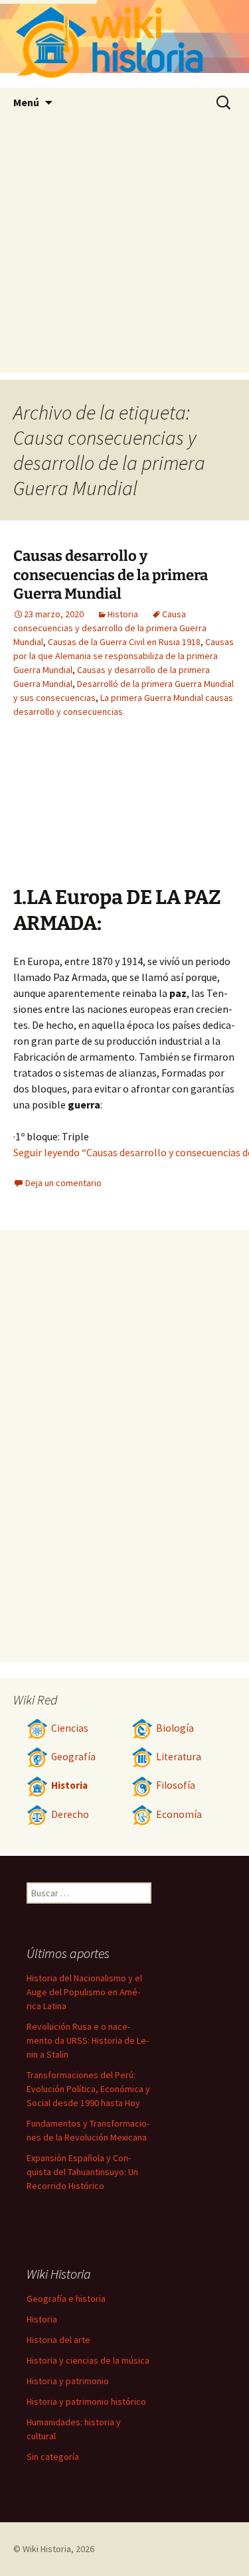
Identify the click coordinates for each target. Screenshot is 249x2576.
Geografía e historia (66, 2299)
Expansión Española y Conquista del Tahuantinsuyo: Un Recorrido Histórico (82, 2172)
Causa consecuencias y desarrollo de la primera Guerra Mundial (110, 628)
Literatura (179, 1757)
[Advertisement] (124, 249)
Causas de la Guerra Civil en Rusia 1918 (124, 642)
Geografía (73, 1757)
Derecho (70, 1814)
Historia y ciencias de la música (88, 2360)
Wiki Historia (47, 2549)
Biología (175, 1728)
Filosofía (176, 1785)
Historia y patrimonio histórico (86, 2401)
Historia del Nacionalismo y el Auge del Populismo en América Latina (84, 1992)
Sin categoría (53, 2457)
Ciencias (70, 1728)
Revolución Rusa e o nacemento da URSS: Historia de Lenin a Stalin (88, 2040)
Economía (179, 1814)
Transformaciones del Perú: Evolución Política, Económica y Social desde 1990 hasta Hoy (88, 2089)
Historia (123, 614)
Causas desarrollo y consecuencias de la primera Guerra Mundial (111, 575)
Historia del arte (58, 2340)
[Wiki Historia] (124, 44)
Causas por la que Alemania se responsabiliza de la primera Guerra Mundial (124, 656)
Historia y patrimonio (68, 2381)
